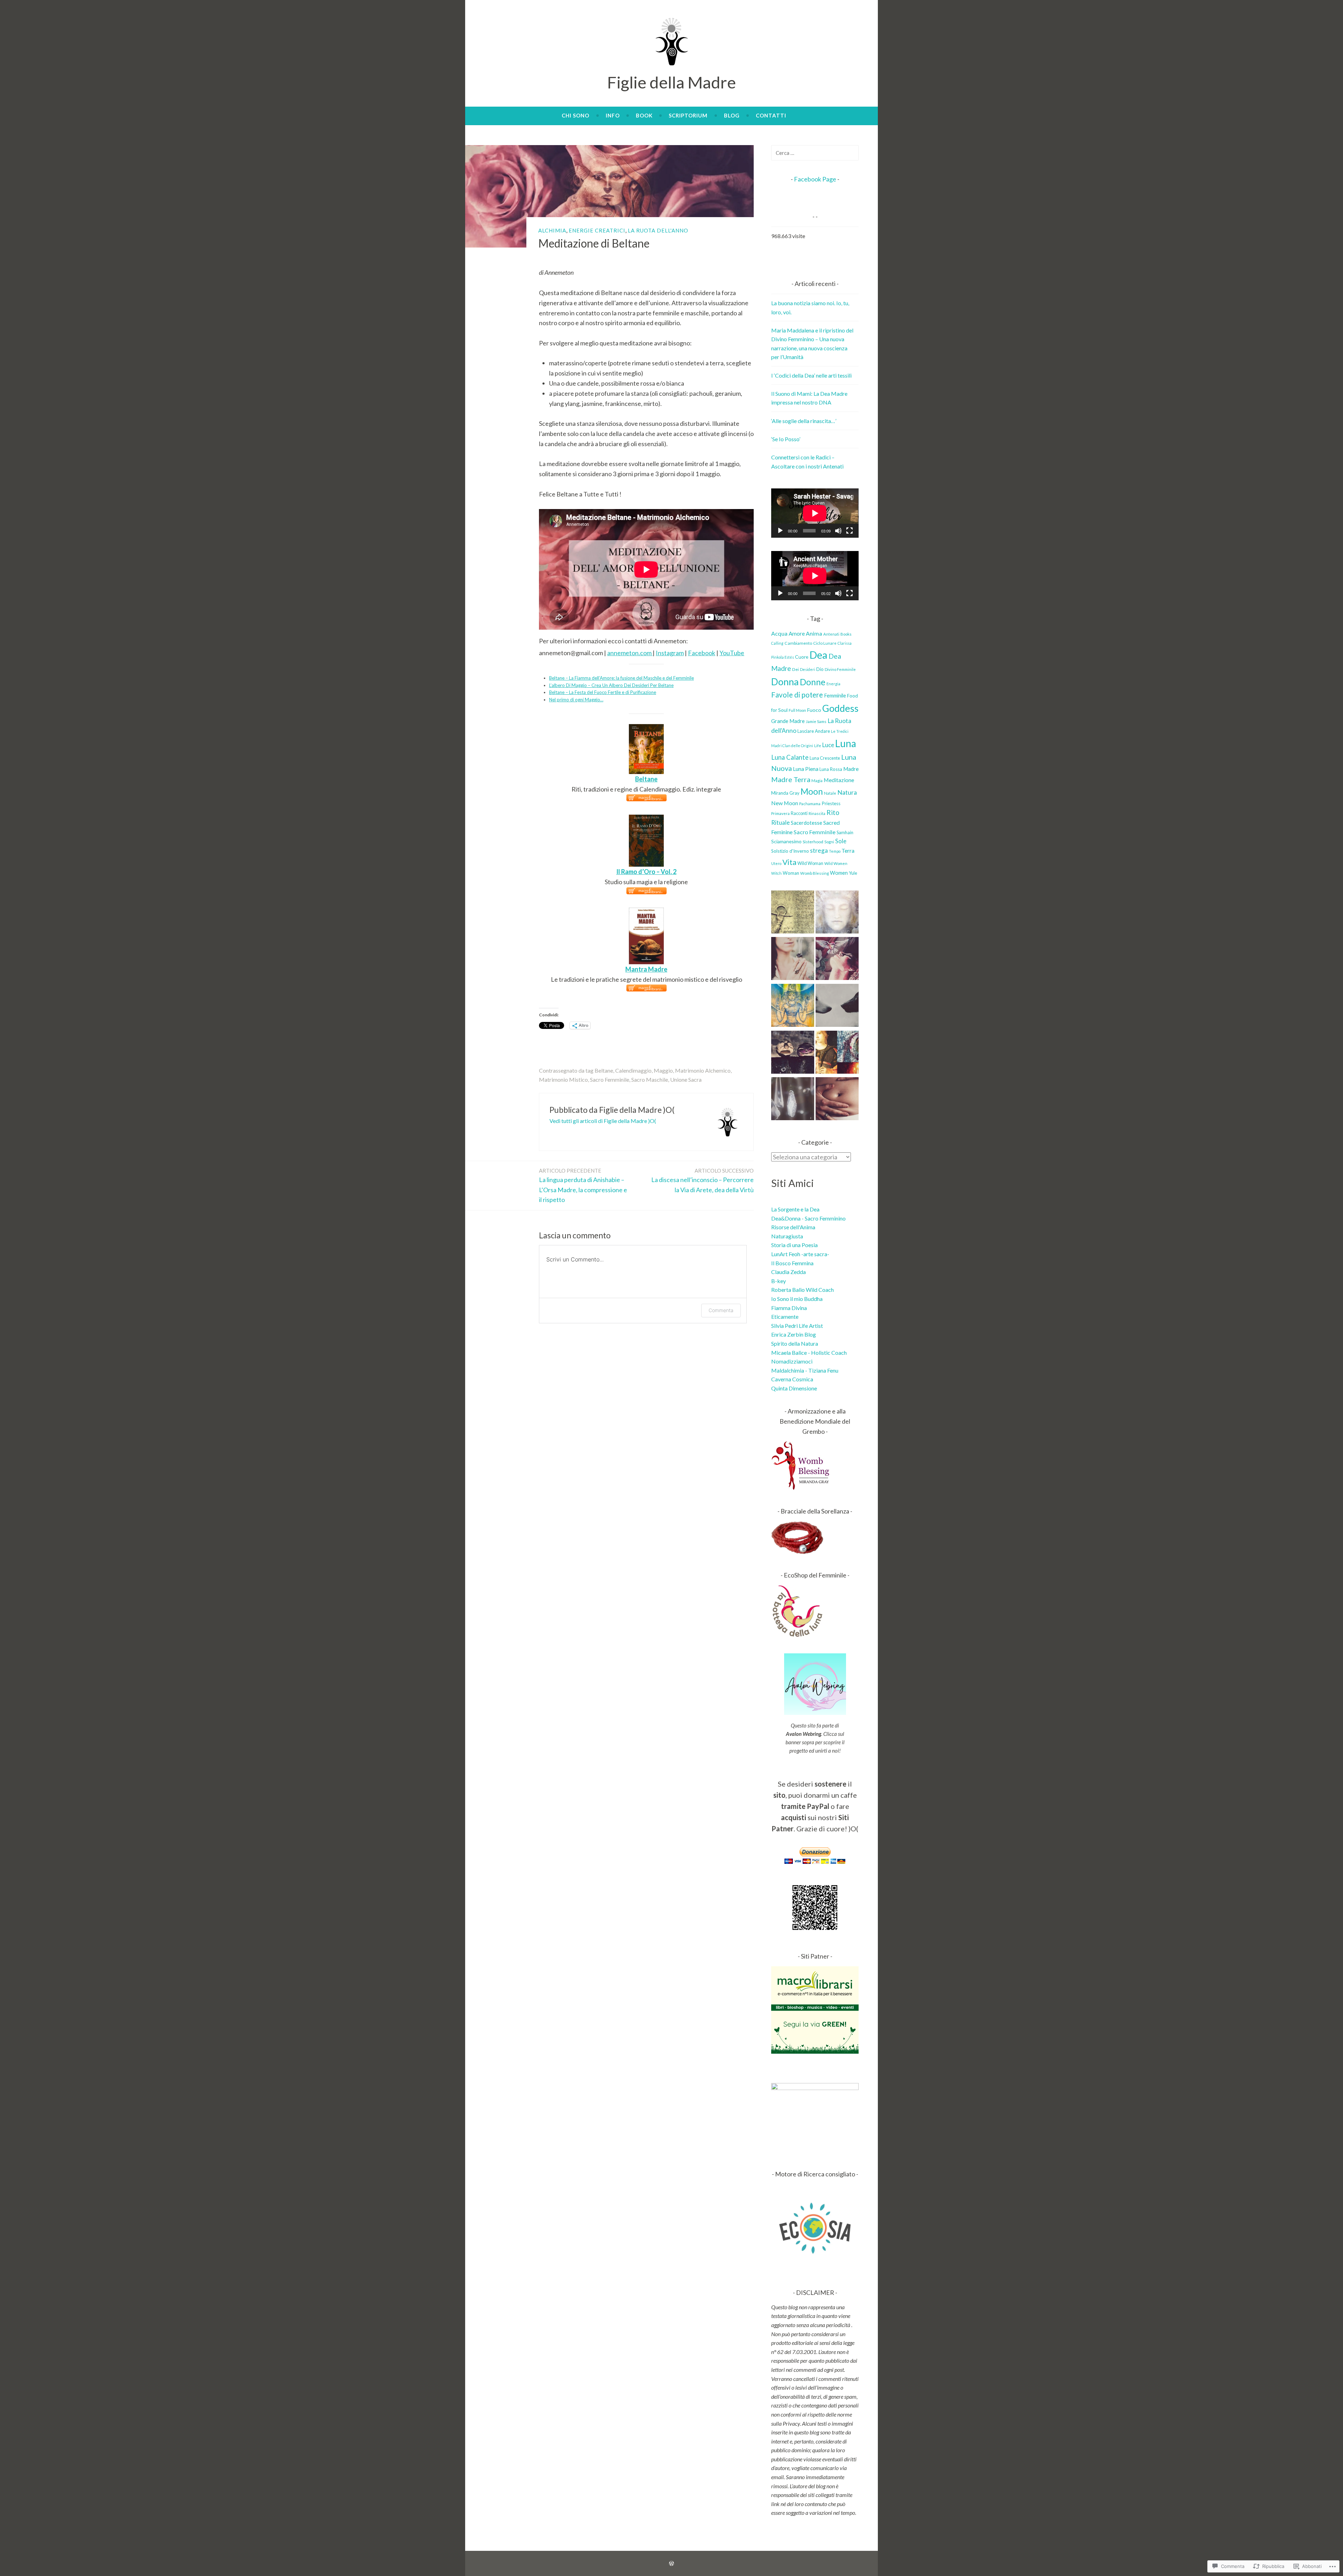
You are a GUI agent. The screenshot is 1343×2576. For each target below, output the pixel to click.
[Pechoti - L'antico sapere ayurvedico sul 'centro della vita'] (837, 1100)
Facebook (702, 653)
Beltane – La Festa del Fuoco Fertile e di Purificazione (603, 692)
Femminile (835, 696)
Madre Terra (791, 779)
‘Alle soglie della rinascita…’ (804, 421)
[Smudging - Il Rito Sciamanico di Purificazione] (793, 960)
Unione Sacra (686, 1079)
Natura (847, 792)
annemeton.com (630, 653)
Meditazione (839, 780)
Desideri (808, 669)
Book (644, 115)
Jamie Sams (816, 721)
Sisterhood (813, 842)
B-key (779, 1281)
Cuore (802, 657)
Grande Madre (788, 721)
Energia (833, 684)
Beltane (646, 779)
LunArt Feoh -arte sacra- (800, 1254)
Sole (841, 841)
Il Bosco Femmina (792, 1263)
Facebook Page (815, 179)
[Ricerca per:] (815, 153)
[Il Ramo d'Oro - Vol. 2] (646, 820)
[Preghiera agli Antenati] (837, 913)
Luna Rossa (831, 769)
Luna (846, 743)
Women (839, 873)
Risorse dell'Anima (793, 1227)
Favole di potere (797, 695)
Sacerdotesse (806, 823)
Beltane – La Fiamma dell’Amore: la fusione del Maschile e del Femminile (621, 678)
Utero (776, 863)
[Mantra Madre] (646, 913)
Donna (785, 682)
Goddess (840, 708)
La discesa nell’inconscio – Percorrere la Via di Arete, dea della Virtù (702, 1180)
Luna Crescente (825, 758)
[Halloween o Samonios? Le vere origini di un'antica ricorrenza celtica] (793, 1053)
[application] (815, 513)
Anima (814, 633)
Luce (828, 745)
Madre (851, 769)
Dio (820, 669)
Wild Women (836, 863)
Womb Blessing (815, 873)
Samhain (845, 832)
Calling (777, 643)
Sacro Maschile (650, 1079)
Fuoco (814, 710)
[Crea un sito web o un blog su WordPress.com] (671, 2563)
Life (818, 746)
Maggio (663, 1070)
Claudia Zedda (788, 1272)
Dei (795, 669)
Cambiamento (798, 643)
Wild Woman (810, 863)
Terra (848, 850)
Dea (818, 655)
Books (846, 634)
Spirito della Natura (795, 1343)
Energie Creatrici (597, 230)
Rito (833, 812)
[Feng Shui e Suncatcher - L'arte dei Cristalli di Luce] (793, 1100)
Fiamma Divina (789, 1308)
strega (819, 850)
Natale (830, 793)
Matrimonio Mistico (563, 1079)
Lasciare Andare (814, 731)
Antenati (831, 634)
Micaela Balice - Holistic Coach (809, 1353)
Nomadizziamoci (792, 1361)
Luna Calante (790, 757)
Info (613, 115)
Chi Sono (575, 115)
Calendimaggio (633, 1070)
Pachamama (810, 804)
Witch (776, 873)
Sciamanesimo (786, 841)
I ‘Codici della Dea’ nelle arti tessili (811, 375)
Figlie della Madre (671, 82)
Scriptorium (688, 115)
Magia (817, 781)
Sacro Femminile (610, 1079)
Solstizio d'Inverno (790, 851)
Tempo (835, 851)
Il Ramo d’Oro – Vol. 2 (646, 872)
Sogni (829, 842)
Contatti (771, 115)
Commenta (721, 1310)
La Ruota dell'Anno (658, 230)
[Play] (780, 531)
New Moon (785, 803)
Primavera (780, 813)
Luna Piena (806, 769)
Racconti (799, 813)
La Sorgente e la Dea (795, 1209)
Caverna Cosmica (792, 1379)
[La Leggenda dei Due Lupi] (837, 1007)
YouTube (732, 653)
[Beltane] (646, 729)
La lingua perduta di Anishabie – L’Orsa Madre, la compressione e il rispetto (583, 1186)
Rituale (780, 822)
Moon (812, 791)
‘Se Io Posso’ (786, 439)
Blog (732, 115)
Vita (789, 862)
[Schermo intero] (850, 531)
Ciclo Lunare (825, 643)
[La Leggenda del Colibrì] (837, 960)
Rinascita (817, 813)
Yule (853, 873)
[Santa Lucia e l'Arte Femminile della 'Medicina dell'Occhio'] (837, 1053)
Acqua (779, 633)
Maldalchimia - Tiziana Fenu (805, 1370)
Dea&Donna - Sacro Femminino (808, 1218)
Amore (797, 634)
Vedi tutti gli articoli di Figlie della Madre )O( (603, 1121)
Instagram (670, 653)
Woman (791, 873)
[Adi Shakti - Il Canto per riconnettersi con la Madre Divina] (793, 1007)
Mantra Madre (646, 969)
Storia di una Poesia (794, 1245)
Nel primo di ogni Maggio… (576, 700)
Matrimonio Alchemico (703, 1070)
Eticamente (785, 1316)
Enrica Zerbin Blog (794, 1334)
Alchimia (552, 230)
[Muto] (838, 531)
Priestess (831, 803)
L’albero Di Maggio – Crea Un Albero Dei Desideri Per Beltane (611, 685)
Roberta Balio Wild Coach (802, 1290)
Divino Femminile (840, 669)
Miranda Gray (785, 793)
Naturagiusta (787, 1236)
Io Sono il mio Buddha (797, 1299)
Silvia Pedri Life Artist (797, 1326)
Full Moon (797, 710)
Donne (813, 682)
